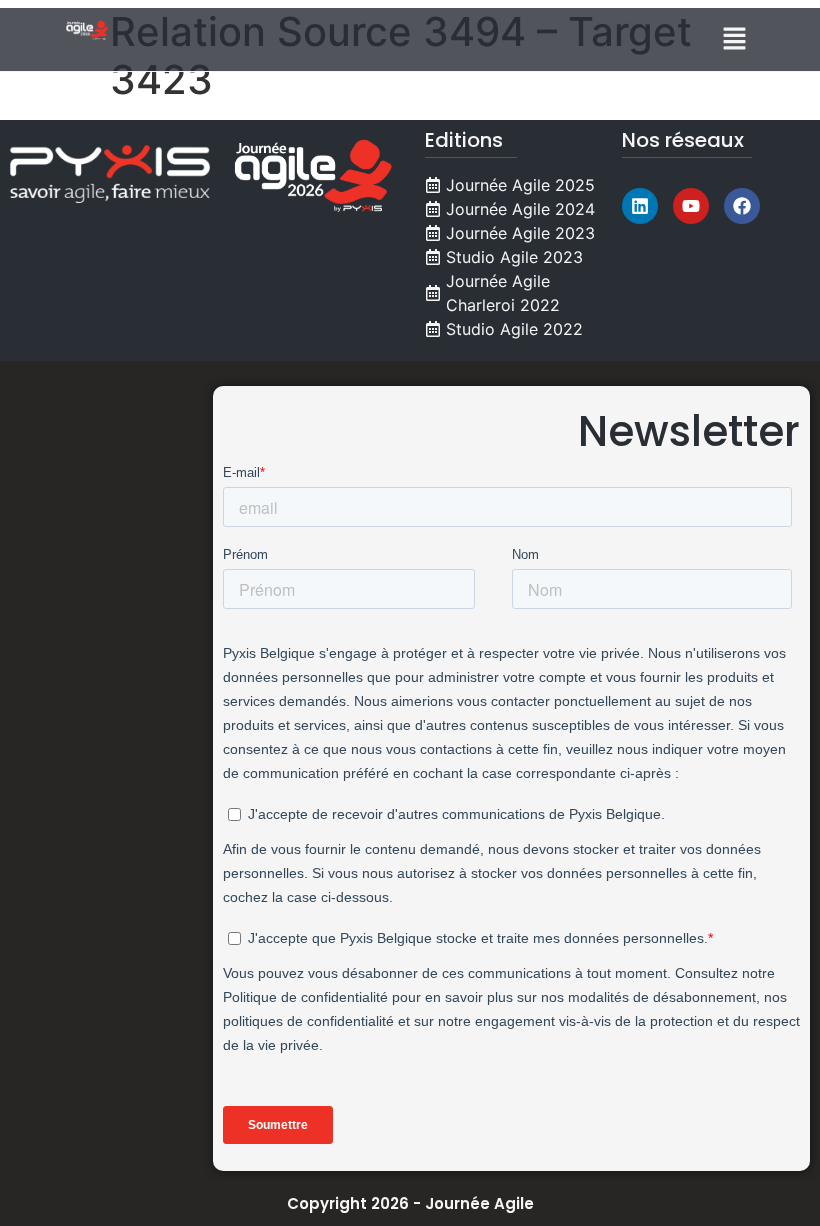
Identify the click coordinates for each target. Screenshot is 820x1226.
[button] (735, 39)
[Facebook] (742, 206)
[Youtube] (691, 206)
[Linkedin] (640, 206)
